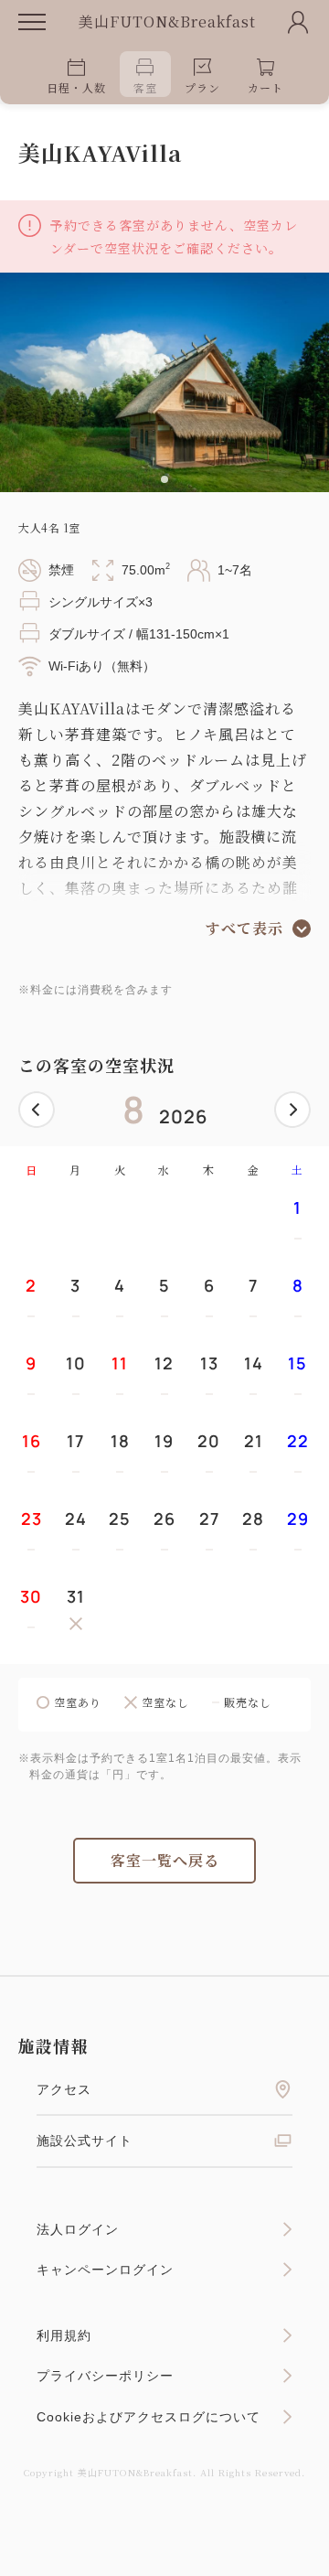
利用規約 (64, 2335)
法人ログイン (78, 2229)
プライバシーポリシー (105, 2376)
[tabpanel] (164, 382)
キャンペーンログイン (105, 2270)
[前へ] (37, 1110)
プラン (202, 87)
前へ (37, 1110)
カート (265, 87)
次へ (292, 1110)
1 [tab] (164, 479)
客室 (145, 87)
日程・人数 (76, 87)
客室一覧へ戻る (165, 1860)
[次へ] (292, 1110)
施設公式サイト (85, 2141)
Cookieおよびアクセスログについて (149, 2417)
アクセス (64, 2089)
